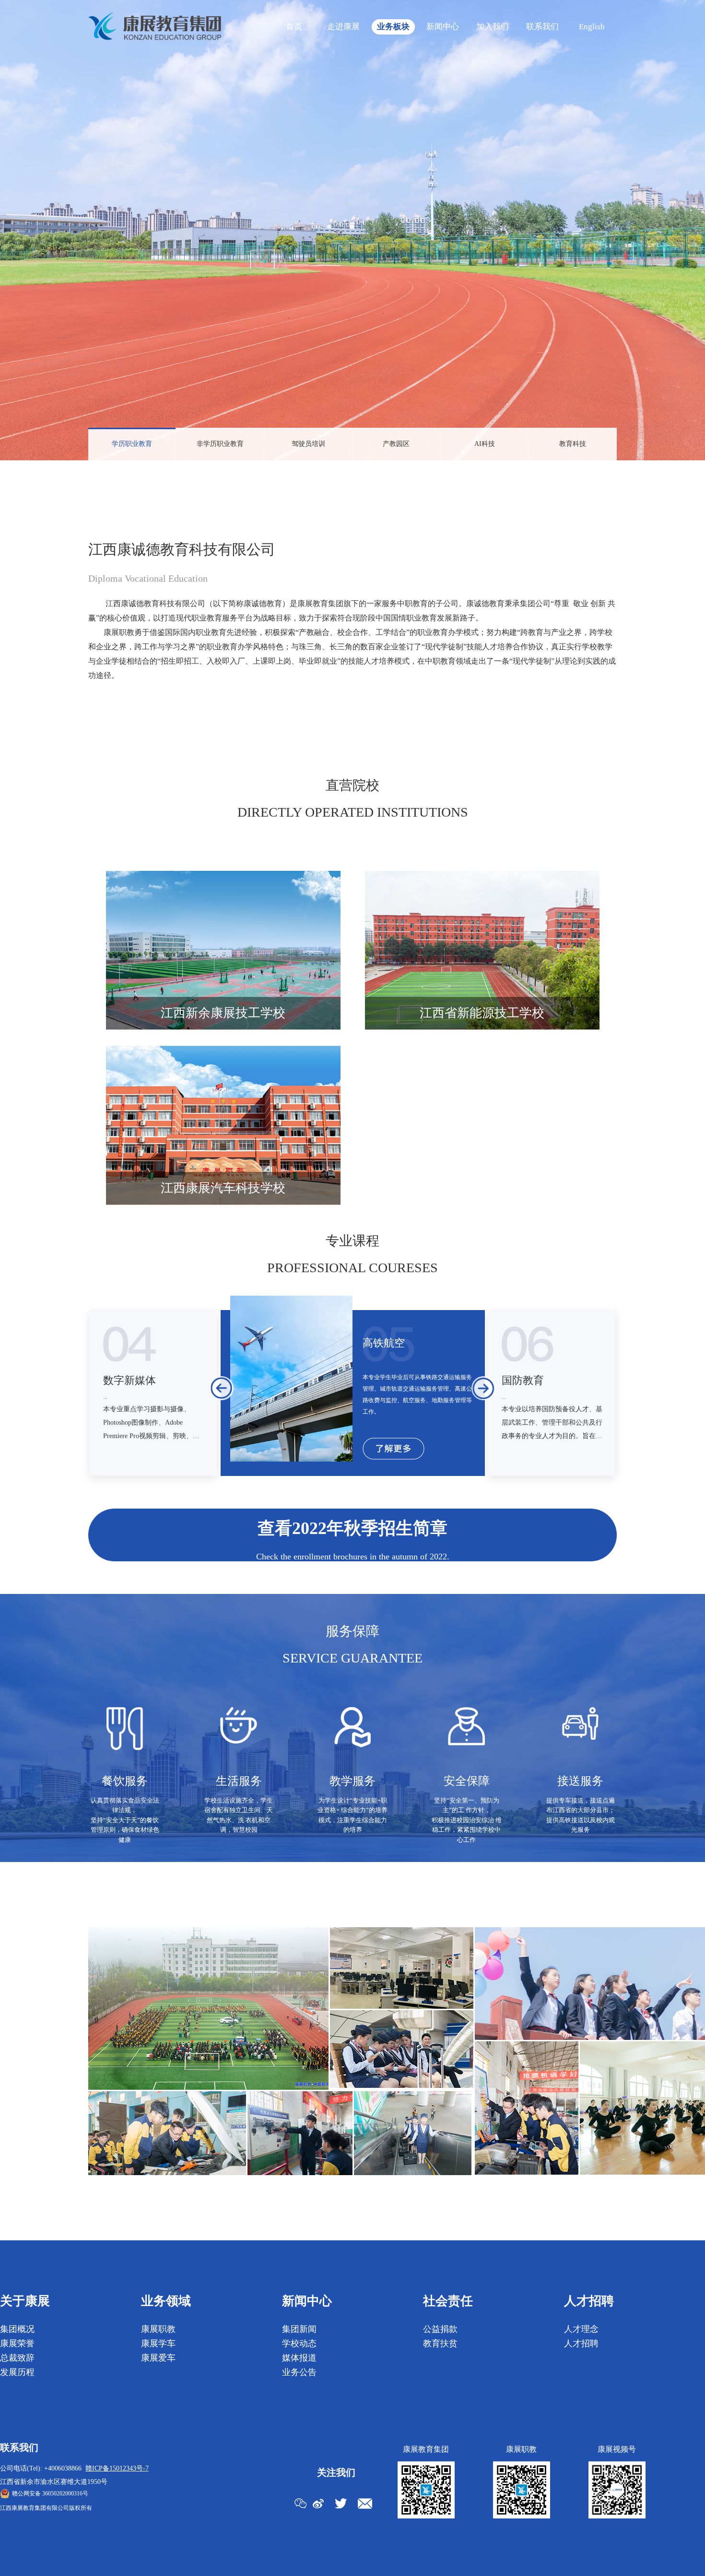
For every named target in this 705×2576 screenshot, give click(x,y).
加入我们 (493, 27)
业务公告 (299, 2372)
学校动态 (299, 2343)
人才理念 (581, 2329)
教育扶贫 (440, 2343)
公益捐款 (440, 2329)
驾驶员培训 (308, 444)
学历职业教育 (132, 444)
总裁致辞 (17, 2358)
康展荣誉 (17, 2343)
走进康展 (343, 27)
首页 (294, 27)
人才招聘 (581, 2343)
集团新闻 (299, 2329)
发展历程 (17, 2372)
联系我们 (542, 27)
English (592, 27)
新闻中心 (443, 27)
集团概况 (17, 2329)
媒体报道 (299, 2358)
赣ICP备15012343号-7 (117, 2468)
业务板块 (393, 27)
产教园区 (396, 444)
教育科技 (573, 444)
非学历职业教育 (220, 444)
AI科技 (485, 444)
